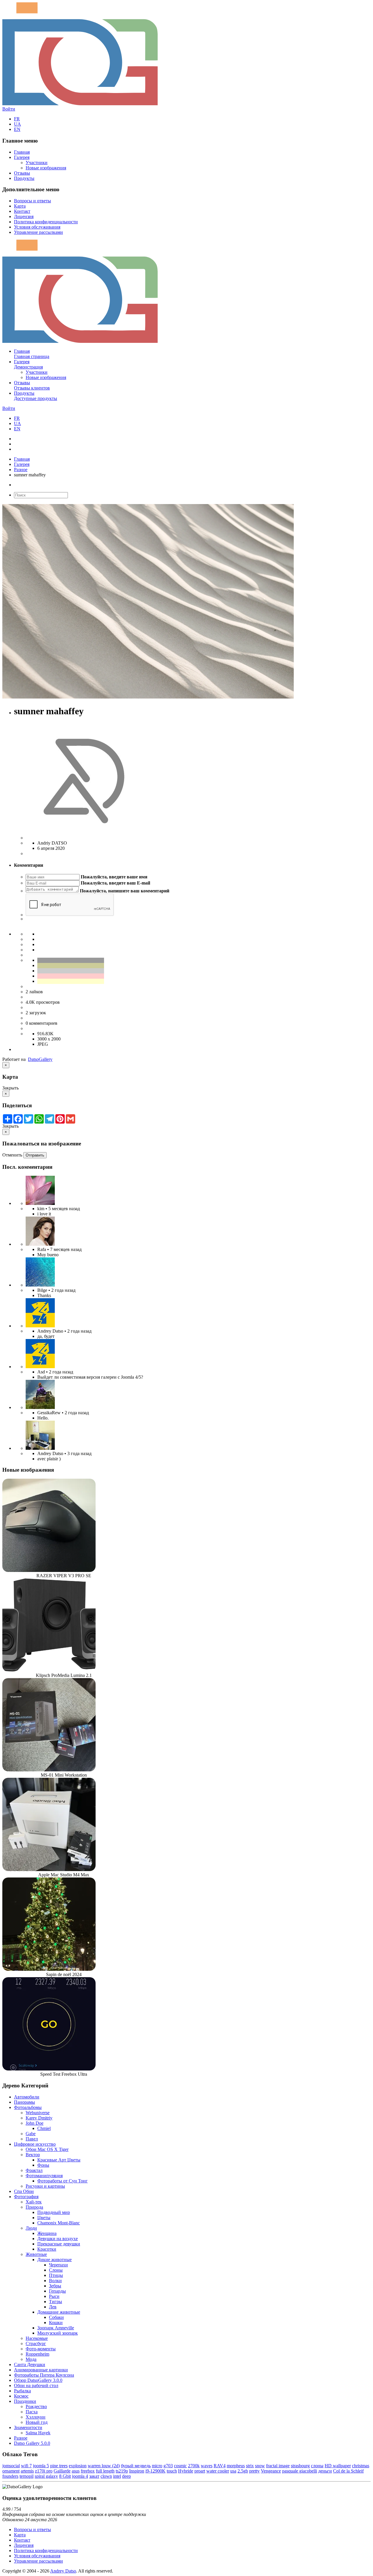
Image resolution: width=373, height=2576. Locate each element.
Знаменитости (28, 2427)
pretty (254, 2471)
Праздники (25, 2401)
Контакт (22, 211)
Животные (36, 2254)
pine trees (59, 2466)
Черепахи (58, 2265)
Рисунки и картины (45, 2186)
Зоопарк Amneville (56, 2328)
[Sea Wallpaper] (40, 1285)
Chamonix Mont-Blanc (59, 2223)
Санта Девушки (30, 2364)
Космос (21, 2396)
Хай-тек (34, 2202)
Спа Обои (24, 2191)
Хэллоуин (36, 2417)
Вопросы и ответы (32, 201)
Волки (55, 2281)
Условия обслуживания (37, 227)
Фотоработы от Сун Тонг (63, 2181)
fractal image (278, 2466)
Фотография (26, 2197)
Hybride (186, 2471)
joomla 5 (41, 2466)
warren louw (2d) (104, 2466)
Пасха (32, 2412)
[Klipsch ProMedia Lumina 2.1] (49, 1670)
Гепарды (57, 2291)
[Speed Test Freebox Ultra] (49, 2069)
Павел (32, 2139)
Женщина (47, 2233)
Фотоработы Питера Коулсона (44, 2375)
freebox (88, 2471)
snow (260, 2466)
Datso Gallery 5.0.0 (32, 2443)
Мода (31, 2359)
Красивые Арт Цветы (59, 2160)
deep (126, 2476)
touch (172, 2471)
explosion (78, 2466)
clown (106, 2476)
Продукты (24, 178)
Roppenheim (37, 2354)
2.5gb (243, 2471)
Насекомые (37, 2338)
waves (207, 2466)
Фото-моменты (41, 2349)
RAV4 (220, 2466)
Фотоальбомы (28, 2107)
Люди (31, 2228)
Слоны (56, 2270)
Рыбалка (22, 2391)
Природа (34, 2207)
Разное (21, 470)
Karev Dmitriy (39, 2118)
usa (233, 2471)
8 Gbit (65, 2476)
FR (17, 119)
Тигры (56, 2302)
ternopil (27, 2476)
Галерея (22, 157)
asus (76, 2471)
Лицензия (24, 216)
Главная (22, 152)
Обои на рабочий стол (36, 2385)
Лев (53, 2307)
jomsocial (11, 2466)
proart (200, 2471)
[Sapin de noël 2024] (49, 1969)
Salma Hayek (38, 2433)
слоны (317, 2466)
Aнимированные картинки (41, 2370)
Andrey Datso (63, 2571)
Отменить (12, 1155)
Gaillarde (62, 2471)
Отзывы (22, 173)
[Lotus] (40, 1203)
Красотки (47, 2249)
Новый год (37, 2422)
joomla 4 (80, 2476)
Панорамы (24, 2102)
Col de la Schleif (348, 2471)
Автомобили (27, 2097)
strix (250, 2466)
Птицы (56, 2275)
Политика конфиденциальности (46, 222)
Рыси (54, 2296)
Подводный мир (54, 2212)
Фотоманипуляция (44, 2176)
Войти (9, 109)
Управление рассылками (38, 232)
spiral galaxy (46, 2476)
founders (10, 2476)
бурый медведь (136, 2466)
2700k (194, 2466)
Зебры (55, 2286)
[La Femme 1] (40, 1407)
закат (94, 2476)
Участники (37, 163)
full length (105, 2471)
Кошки (56, 2323)
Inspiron (137, 2471)
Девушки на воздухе (58, 2239)
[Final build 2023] (40, 1448)
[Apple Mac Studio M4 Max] (49, 1869)
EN (17, 129)
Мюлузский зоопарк (58, 2333)
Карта (20, 206)
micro (157, 2466)
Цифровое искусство (35, 2144)
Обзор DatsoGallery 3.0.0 (38, 2380)
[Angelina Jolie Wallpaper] (40, 1244)
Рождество (36, 2406)
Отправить (35, 1155)
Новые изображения (46, 168)
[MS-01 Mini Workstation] (49, 1770)
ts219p (122, 2471)
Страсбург (36, 2344)
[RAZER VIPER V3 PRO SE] (49, 1570)
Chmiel (44, 2128)
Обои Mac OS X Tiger (47, 2149)
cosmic (180, 2466)
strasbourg (300, 2466)
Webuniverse (38, 2113)
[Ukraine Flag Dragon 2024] (40, 1326)
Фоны (43, 2165)
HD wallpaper (338, 2466)
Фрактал (34, 2170)
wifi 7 (26, 2466)
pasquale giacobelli (300, 2471)
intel (117, 2476)
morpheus (236, 2466)
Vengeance (271, 2471)
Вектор (33, 2155)
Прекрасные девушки (59, 2244)
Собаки (56, 2317)
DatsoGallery (40, 1059)
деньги (325, 2471)
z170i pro (44, 2471)
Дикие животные (54, 2260)
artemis (27, 2471)
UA (17, 124)
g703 (168, 2466)
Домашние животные (59, 2312)
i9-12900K (155, 2471)
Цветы (44, 2218)
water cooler (218, 2471)
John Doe (35, 2123)
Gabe (31, 2134)
